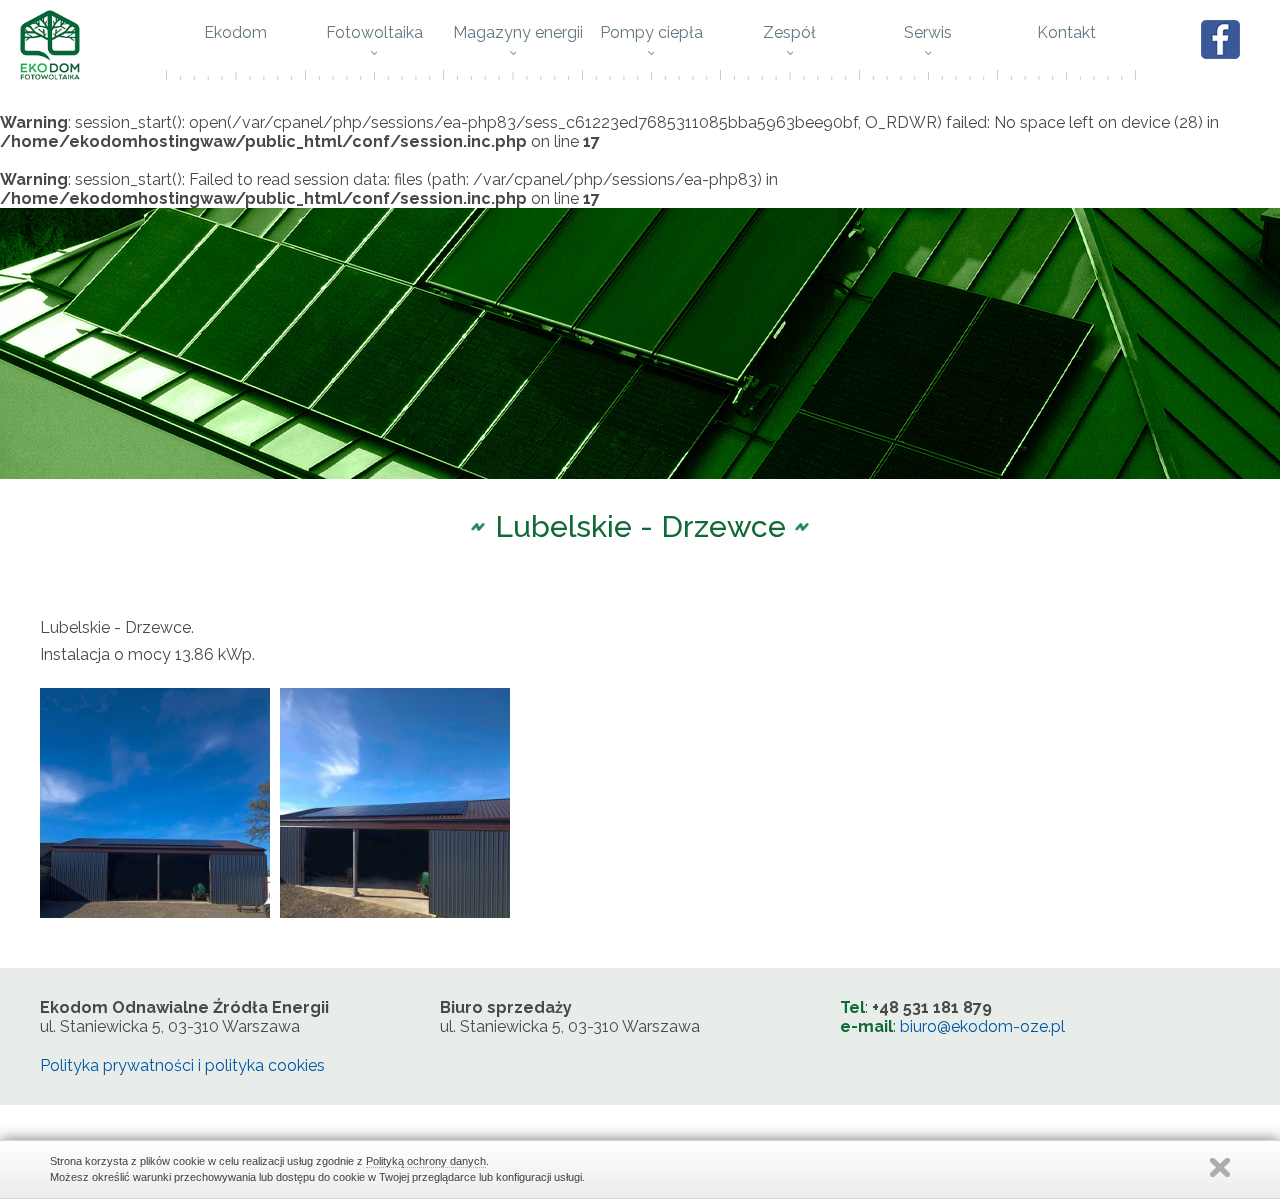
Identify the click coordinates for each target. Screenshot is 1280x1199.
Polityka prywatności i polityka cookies (182, 1065)
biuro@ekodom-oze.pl (982, 1026)
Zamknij (1220, 1167)
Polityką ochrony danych (426, 1161)
